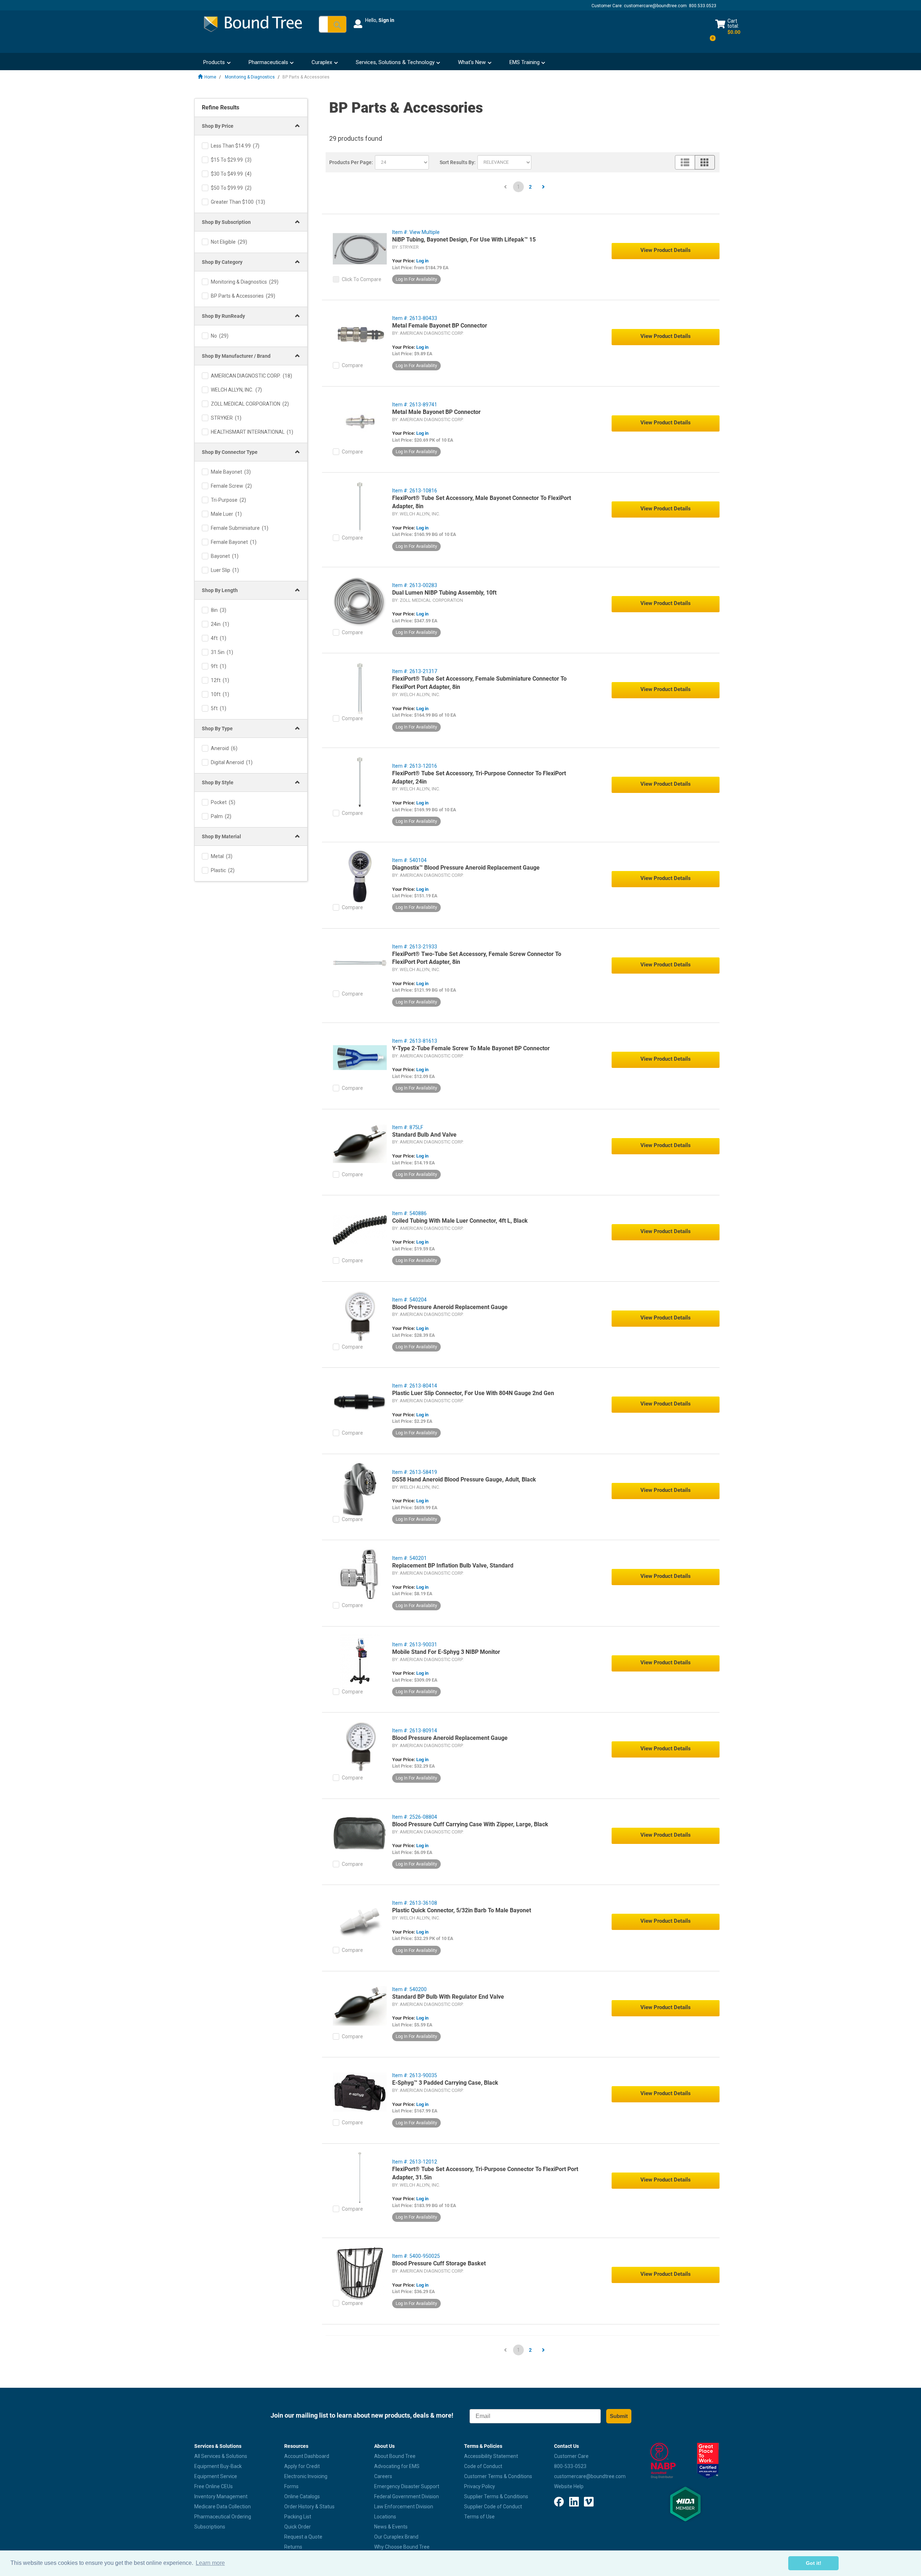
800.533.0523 (703, 6)
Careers (383, 2476)
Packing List (298, 2517)
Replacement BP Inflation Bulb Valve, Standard (453, 1566)
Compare (352, 365)
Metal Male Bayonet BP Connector (436, 412)
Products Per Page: (351, 162)
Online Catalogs (302, 2496)
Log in (422, 261)
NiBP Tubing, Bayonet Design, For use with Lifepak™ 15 (464, 240)
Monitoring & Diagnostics (250, 77)
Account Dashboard (307, 2456)
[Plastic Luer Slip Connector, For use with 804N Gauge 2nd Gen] (360, 1402)
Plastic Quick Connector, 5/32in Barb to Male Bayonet (462, 1910)
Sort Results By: (458, 162)
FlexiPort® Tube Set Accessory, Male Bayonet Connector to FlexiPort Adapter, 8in (482, 502)
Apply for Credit (302, 2466)
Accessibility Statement (491, 2456)
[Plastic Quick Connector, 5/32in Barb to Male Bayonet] (360, 1919)
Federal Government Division (407, 2496)
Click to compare (362, 279)
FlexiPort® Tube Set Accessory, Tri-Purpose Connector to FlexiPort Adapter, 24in (479, 777)
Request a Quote (303, 2537)
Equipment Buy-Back (218, 2466)
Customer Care (571, 2456)
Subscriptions (210, 2527)
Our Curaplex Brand (396, 2537)
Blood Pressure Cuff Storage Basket (439, 2263)
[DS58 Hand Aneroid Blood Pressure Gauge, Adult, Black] (360, 1488)
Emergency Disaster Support (407, 2486)
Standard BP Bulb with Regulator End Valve (448, 1997)
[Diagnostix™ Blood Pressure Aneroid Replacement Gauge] (360, 876)
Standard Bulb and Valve (424, 1135)
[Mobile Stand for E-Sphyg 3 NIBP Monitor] (360, 1661)
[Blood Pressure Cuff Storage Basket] (360, 2272)
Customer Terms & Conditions (498, 2476)
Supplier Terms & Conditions (496, 2496)
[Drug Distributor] (663, 2461)
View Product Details (666, 250)
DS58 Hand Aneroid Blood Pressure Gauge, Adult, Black (464, 1479)
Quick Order (298, 2527)
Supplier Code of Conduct (493, 2507)
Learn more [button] (210, 2563)
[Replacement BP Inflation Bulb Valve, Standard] (360, 1574)
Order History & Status (309, 2507)
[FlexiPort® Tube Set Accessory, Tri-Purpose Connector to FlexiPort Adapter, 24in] (360, 782)
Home (210, 77)
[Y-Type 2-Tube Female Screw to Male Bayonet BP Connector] (360, 1057)
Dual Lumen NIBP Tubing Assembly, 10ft (444, 593)
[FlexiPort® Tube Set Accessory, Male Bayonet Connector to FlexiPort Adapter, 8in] (360, 507)
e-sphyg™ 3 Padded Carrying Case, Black (445, 2083)
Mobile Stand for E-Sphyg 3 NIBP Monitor (446, 1652)
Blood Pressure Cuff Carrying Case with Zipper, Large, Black (470, 1824)
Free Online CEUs (214, 2486)
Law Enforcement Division (404, 2507)
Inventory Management (221, 2496)
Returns (293, 2547)
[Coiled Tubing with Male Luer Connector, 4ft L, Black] (360, 1230)
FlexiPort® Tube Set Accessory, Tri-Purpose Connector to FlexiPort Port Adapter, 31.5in (485, 2173)
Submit (619, 2416)
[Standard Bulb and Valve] (360, 1143)
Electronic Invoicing (306, 2476)
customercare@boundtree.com (655, 6)
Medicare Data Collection (223, 2507)
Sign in (386, 20)
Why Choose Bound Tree (402, 2547)
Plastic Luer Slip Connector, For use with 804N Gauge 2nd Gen (473, 1393)
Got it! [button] (814, 2563)
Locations (385, 2517)
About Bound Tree (395, 2456)
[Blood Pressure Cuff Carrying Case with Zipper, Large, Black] (360, 1833)
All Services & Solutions (221, 2456)
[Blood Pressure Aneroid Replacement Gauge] (360, 1316)
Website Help (569, 2486)
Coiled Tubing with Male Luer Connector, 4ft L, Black (460, 1221)
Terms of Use (479, 2517)
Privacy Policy (480, 2486)
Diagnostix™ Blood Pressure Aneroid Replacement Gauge (466, 868)
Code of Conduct (483, 2466)
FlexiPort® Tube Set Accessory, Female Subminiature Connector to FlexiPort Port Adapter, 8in (479, 683)
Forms (291, 2486)
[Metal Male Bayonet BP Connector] (360, 421)
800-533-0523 (570, 2466)
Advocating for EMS (397, 2466)
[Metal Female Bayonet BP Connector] (360, 334)
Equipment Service (216, 2476)
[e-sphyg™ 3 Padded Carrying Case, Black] (360, 2092)
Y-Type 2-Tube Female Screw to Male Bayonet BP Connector (471, 1048)
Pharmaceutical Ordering (223, 2517)
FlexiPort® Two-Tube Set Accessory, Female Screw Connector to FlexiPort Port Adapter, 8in (477, 958)
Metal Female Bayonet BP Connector (440, 326)
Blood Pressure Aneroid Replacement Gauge (450, 1307)
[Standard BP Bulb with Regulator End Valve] (360, 2006)
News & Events (391, 2527)
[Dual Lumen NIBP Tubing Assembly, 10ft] (360, 601)
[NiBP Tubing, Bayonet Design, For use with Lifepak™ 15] (360, 248)
